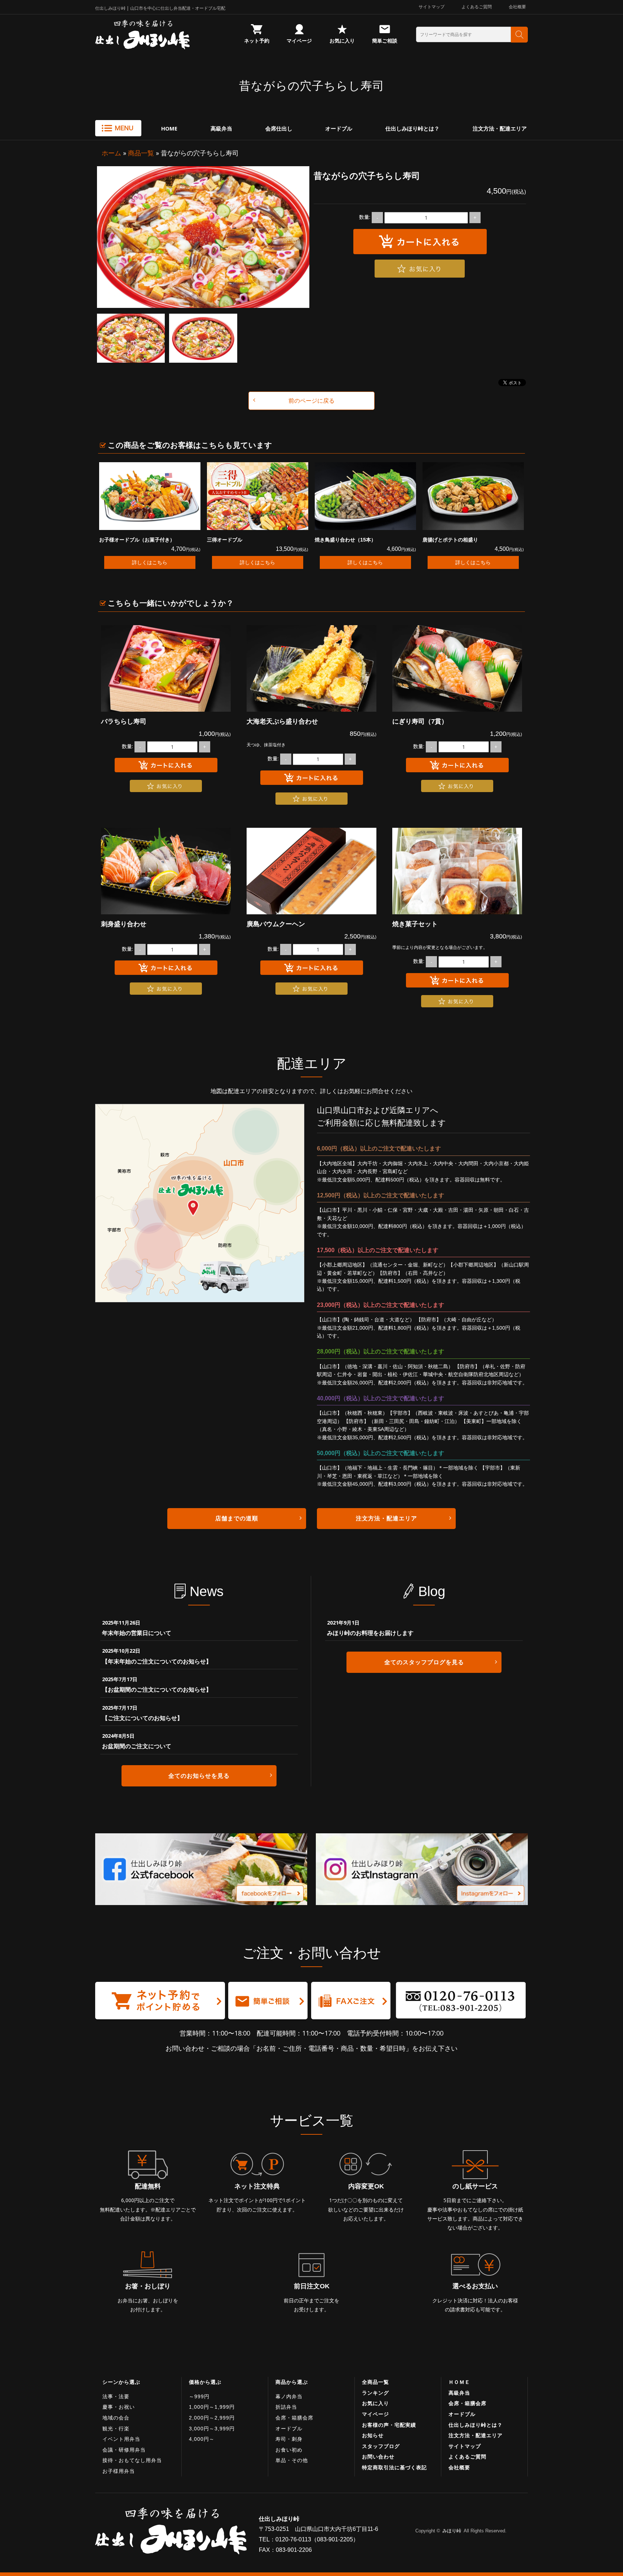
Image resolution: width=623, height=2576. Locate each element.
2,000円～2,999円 (212, 2418)
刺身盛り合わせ (124, 924)
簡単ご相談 (385, 41)
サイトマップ (432, 7)
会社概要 (517, 7)
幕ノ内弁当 (289, 2396)
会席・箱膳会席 (294, 2418)
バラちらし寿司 (124, 721)
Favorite (420, 269)
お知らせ (373, 2435)
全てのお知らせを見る (199, 1776)
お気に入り (342, 41)
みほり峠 (452, 2531)
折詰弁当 (286, 2407)
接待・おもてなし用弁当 (132, 2460)
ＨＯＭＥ (459, 2382)
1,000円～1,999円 (212, 2407)
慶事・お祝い (119, 2407)
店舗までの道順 (237, 1518)
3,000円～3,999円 (212, 2429)
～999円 (199, 2396)
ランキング (375, 2393)
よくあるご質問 (477, 7)
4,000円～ (202, 2439)
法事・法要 (116, 2396)
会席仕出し (279, 128)
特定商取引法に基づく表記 (394, 2467)
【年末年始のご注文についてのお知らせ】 (157, 1661)
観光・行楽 (116, 2429)
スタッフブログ (381, 2446)
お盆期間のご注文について (137, 1746)
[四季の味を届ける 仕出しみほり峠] (164, 35)
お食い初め (289, 2450)
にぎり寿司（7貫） (420, 721)
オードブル (339, 128)
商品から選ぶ (292, 2382)
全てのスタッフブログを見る (424, 1662)
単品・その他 (292, 2460)
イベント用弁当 (121, 2439)
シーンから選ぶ (121, 2382)
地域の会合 (116, 2418)
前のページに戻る (311, 401)
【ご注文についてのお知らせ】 (142, 1718)
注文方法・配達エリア (500, 128)
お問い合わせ (378, 2457)
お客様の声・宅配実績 (389, 2425)
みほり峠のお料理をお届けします (370, 1633)
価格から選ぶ (205, 2382)
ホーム (111, 153)
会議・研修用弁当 (124, 2450)
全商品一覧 (375, 2382)
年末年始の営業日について (137, 1633)
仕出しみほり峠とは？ (412, 128)
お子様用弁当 (119, 2471)
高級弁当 (221, 128)
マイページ (299, 41)
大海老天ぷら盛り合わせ (282, 721)
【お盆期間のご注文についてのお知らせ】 (157, 1689)
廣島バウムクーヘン (276, 924)
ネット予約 (257, 41)
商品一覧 (141, 153)
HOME (169, 128)
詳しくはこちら (150, 562)
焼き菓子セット (415, 924)
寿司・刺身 (289, 2439)
